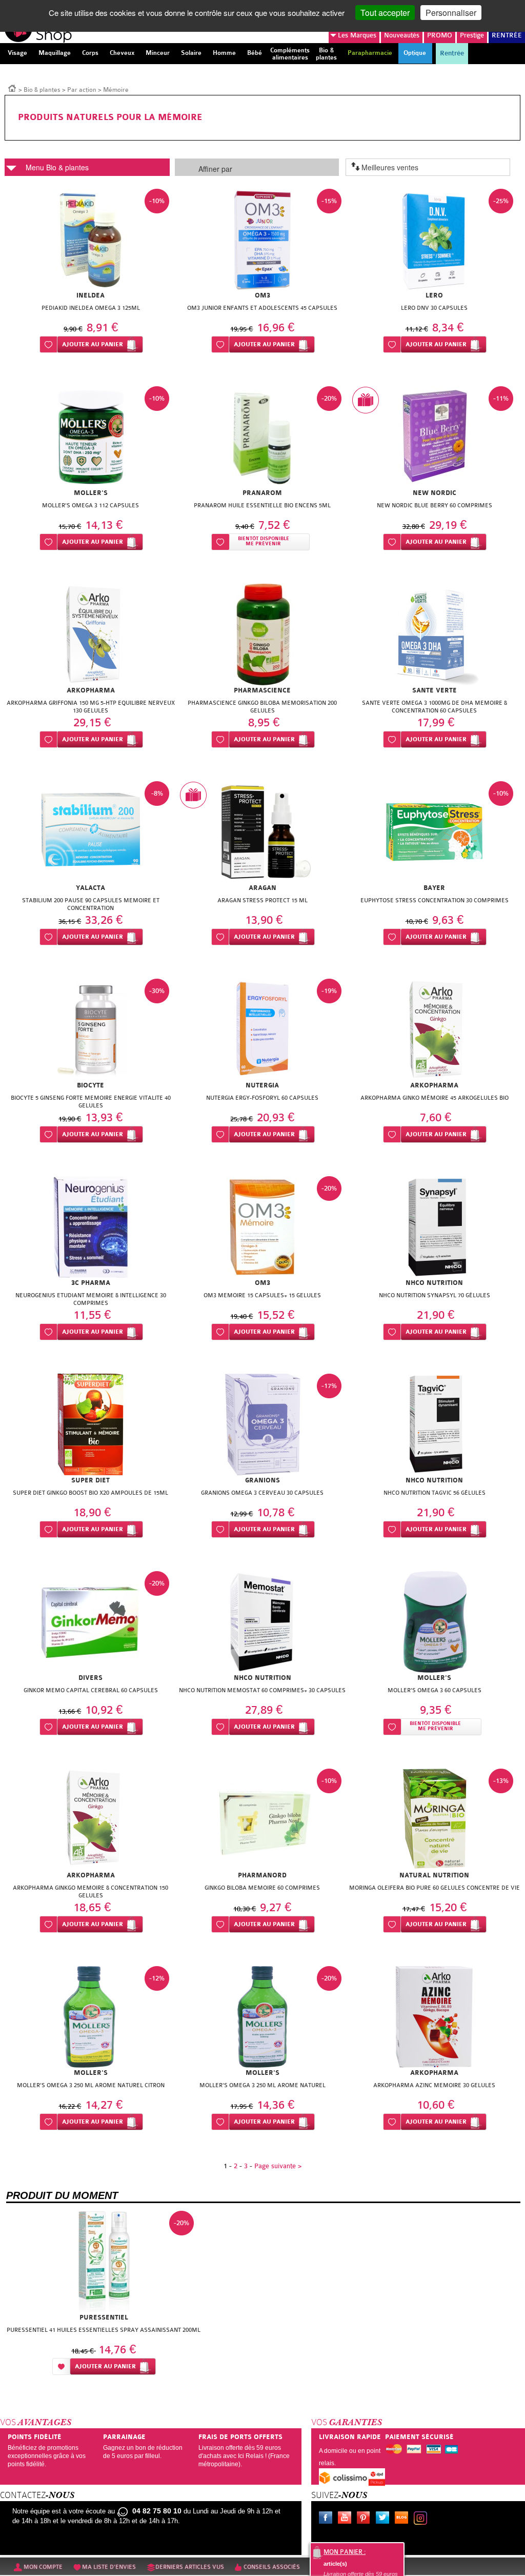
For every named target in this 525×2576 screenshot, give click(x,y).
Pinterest (366, 2519)
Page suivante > (278, 2166)
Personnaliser (451, 13)
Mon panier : (345, 2552)
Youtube (347, 2519)
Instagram (422, 2519)
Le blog (403, 2519)
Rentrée (452, 53)
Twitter (385, 2519)
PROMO (440, 35)
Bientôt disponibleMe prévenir (264, 541)
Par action (82, 90)
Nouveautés (402, 35)
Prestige (472, 35)
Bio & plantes (42, 90)
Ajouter (93, 344)
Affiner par (215, 169)
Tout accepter (385, 13)
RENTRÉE (507, 35)
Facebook (328, 2519)
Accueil (12, 88)
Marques (357, 35)
